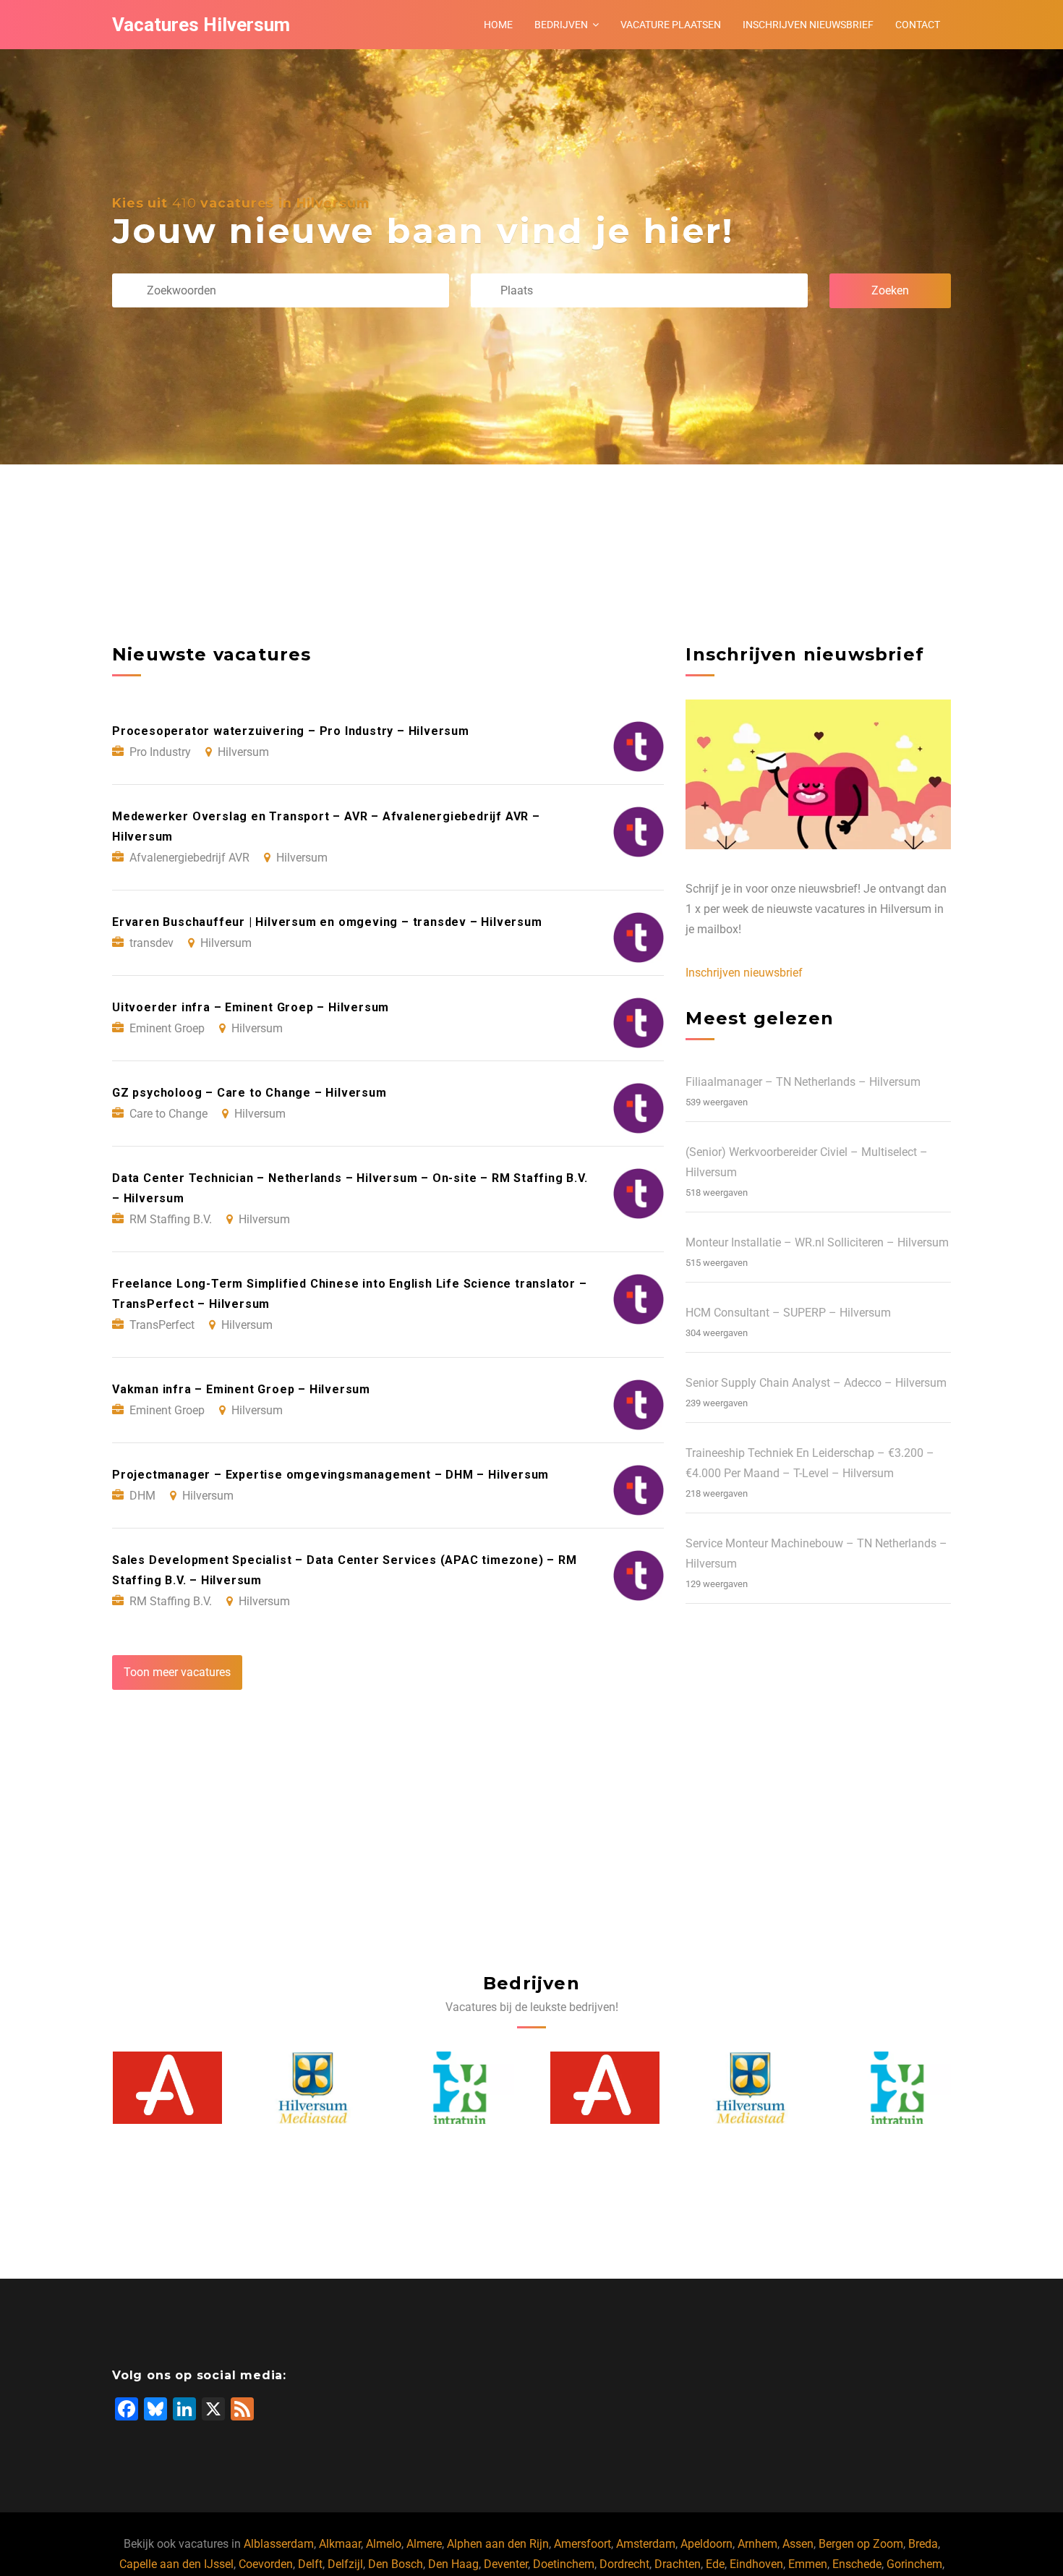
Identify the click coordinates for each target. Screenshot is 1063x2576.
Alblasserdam (279, 2544)
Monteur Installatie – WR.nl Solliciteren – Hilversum (817, 1242)
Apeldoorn (706, 2544)
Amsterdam (646, 2544)
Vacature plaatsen (671, 25)
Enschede (857, 2564)
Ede (715, 2564)
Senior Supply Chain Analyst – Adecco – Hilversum (816, 1383)
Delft (310, 2564)
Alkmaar (340, 2544)
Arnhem (757, 2544)
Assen (798, 2544)
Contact (918, 25)
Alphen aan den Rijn (498, 2544)
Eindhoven (756, 2564)
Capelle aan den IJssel (176, 2564)
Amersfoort (582, 2544)
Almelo (384, 2544)
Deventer (506, 2564)
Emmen (808, 2564)
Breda (923, 2544)
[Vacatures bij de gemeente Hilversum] (167, 2088)
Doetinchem (564, 2564)
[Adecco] (459, 2088)
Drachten (678, 2564)
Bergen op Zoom (861, 2544)
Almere (424, 2544)
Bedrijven (561, 25)
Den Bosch (396, 2564)
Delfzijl (345, 2564)
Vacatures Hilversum (201, 25)
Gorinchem (914, 2564)
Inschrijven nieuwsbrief (808, 25)
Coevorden (266, 2564)
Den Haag (453, 2564)
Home (498, 25)
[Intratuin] (313, 2088)
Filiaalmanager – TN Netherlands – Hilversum (803, 1082)
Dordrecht (624, 2564)
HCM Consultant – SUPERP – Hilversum (788, 1313)
